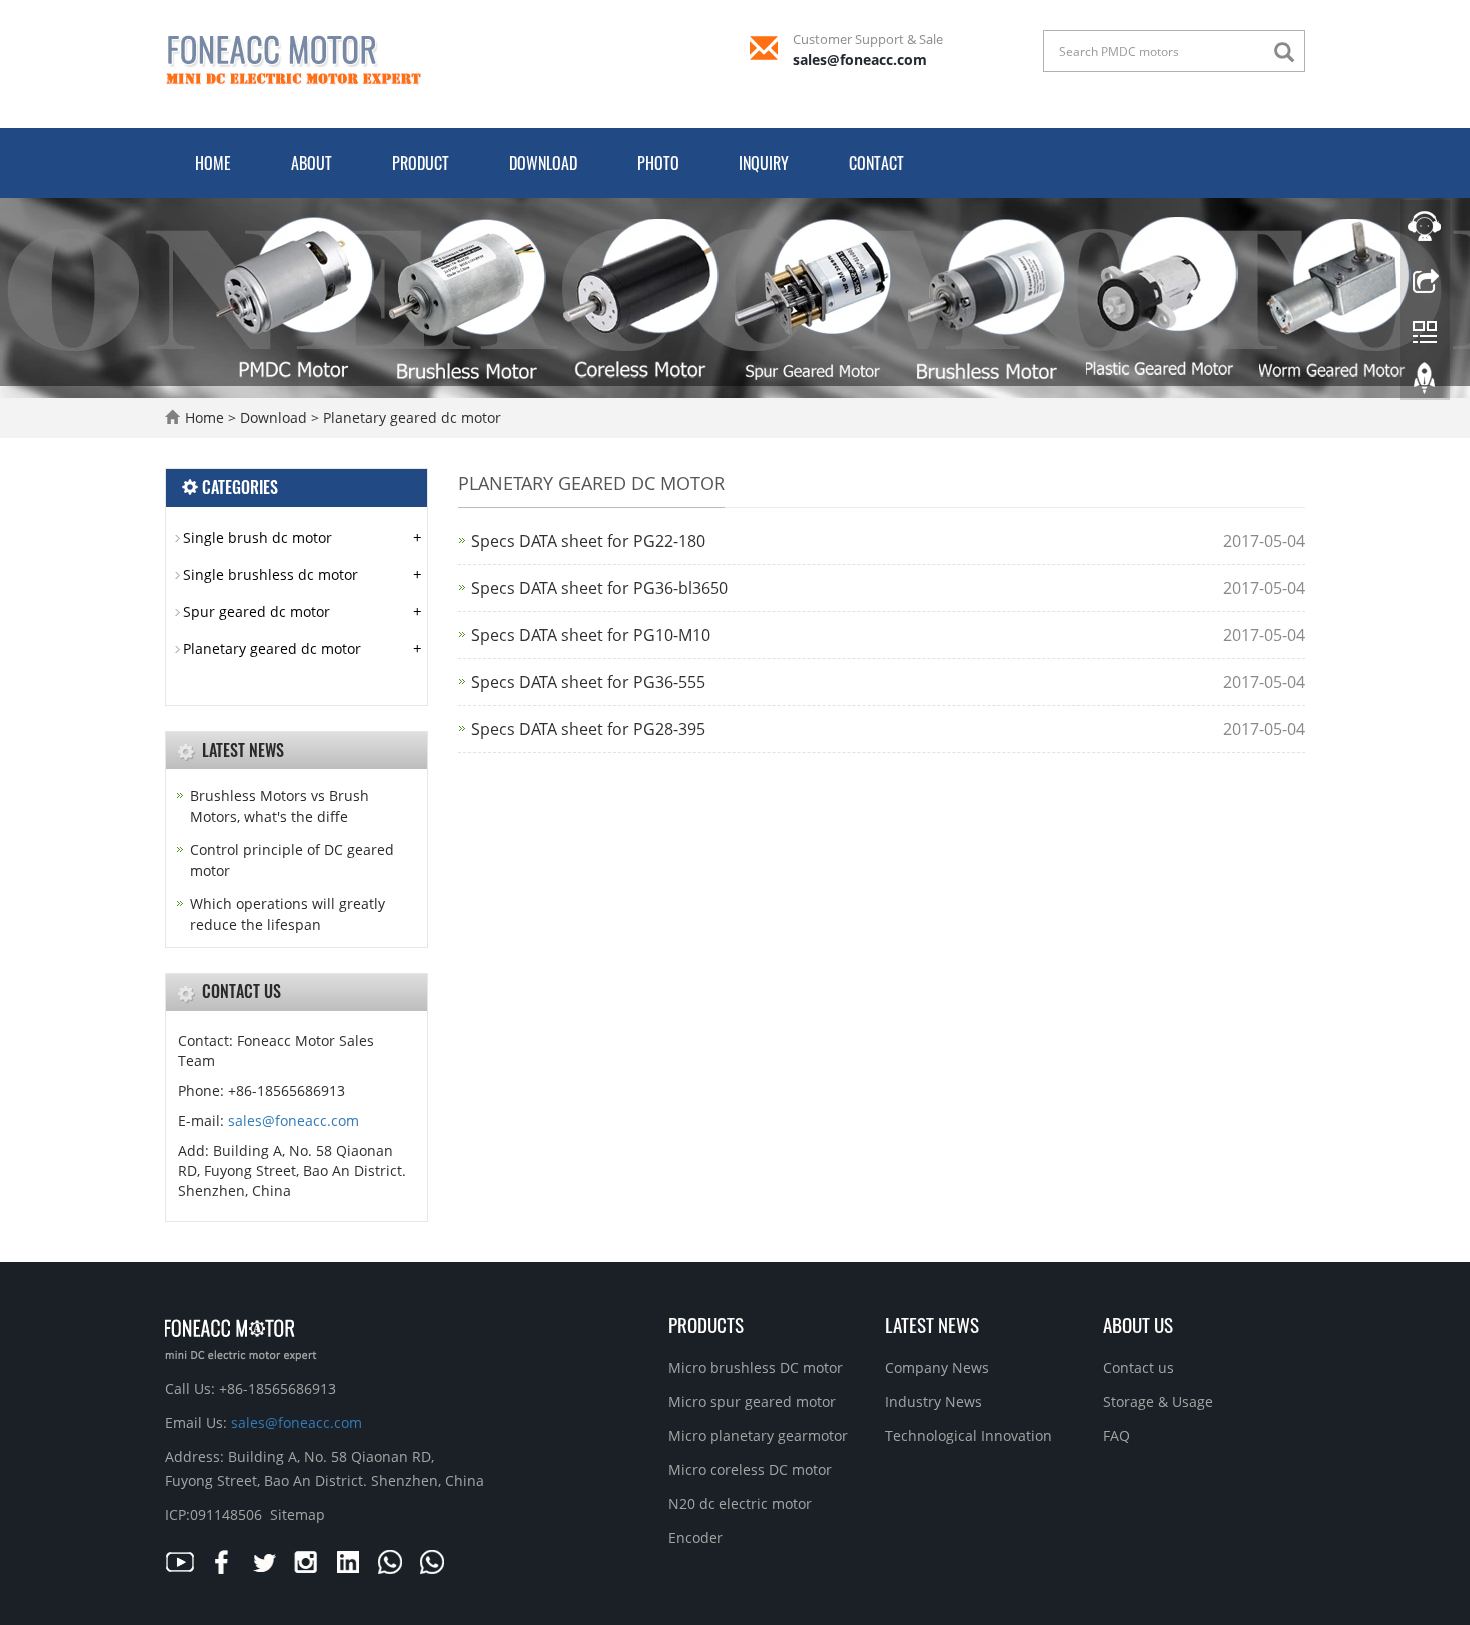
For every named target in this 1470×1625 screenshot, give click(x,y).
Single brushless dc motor (270, 574)
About (311, 163)
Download (543, 163)
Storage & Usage (1158, 1401)
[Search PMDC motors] (1289, 52)
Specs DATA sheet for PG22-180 (588, 541)
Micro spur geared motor (752, 1401)
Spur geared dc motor (256, 611)
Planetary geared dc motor (410, 417)
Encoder (695, 1537)
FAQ (1116, 1435)
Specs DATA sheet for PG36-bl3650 (599, 588)
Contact (876, 163)
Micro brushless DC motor (755, 1367)
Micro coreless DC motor (750, 1469)
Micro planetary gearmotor (758, 1435)
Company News (937, 1367)
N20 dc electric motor (740, 1503)
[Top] (1425, 383)
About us (1138, 1324)
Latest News (932, 1324)
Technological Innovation (968, 1435)
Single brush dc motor (257, 537)
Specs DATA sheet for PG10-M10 (590, 635)
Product (420, 163)
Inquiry (764, 163)
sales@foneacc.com (860, 59)
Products (706, 1324)
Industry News (933, 1401)
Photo (658, 163)
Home (213, 163)
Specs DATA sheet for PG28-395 (588, 729)
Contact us (1138, 1367)
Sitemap (297, 1514)
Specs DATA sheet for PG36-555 (588, 682)
